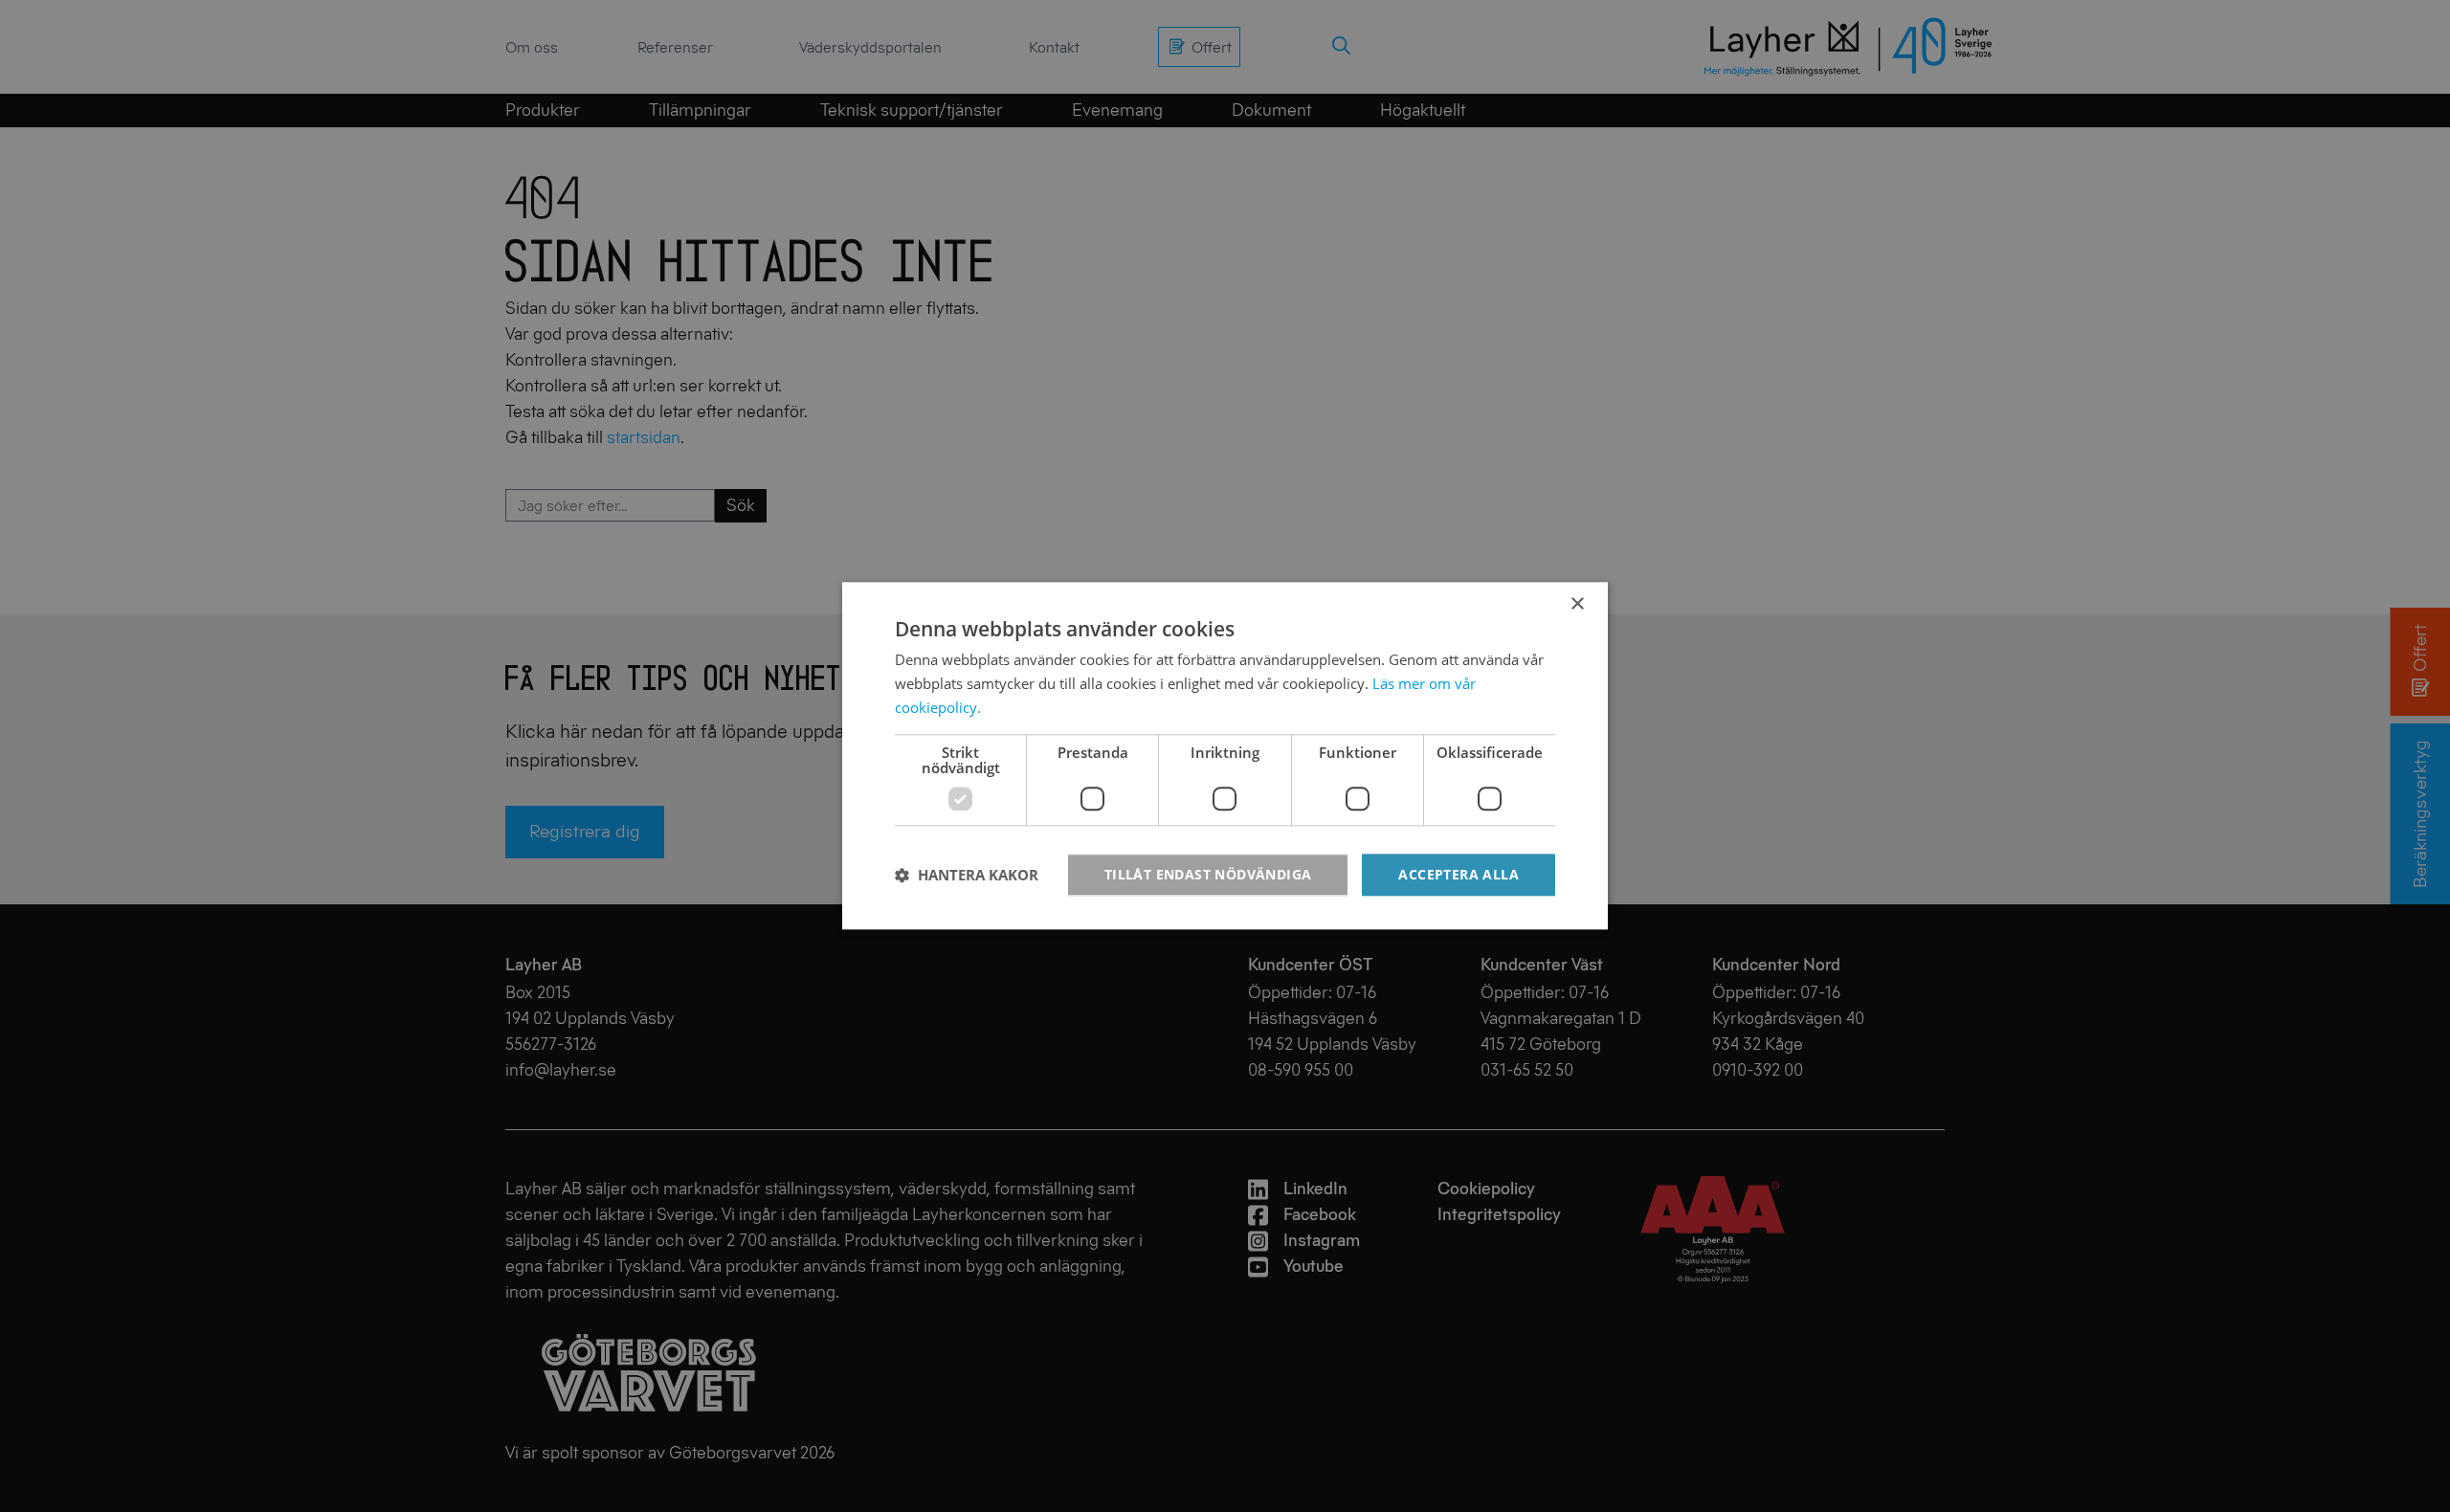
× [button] (1577, 604)
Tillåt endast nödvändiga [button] (1208, 874)
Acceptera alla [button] (1459, 874)
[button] (967, 875)
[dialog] (1225, 756)
